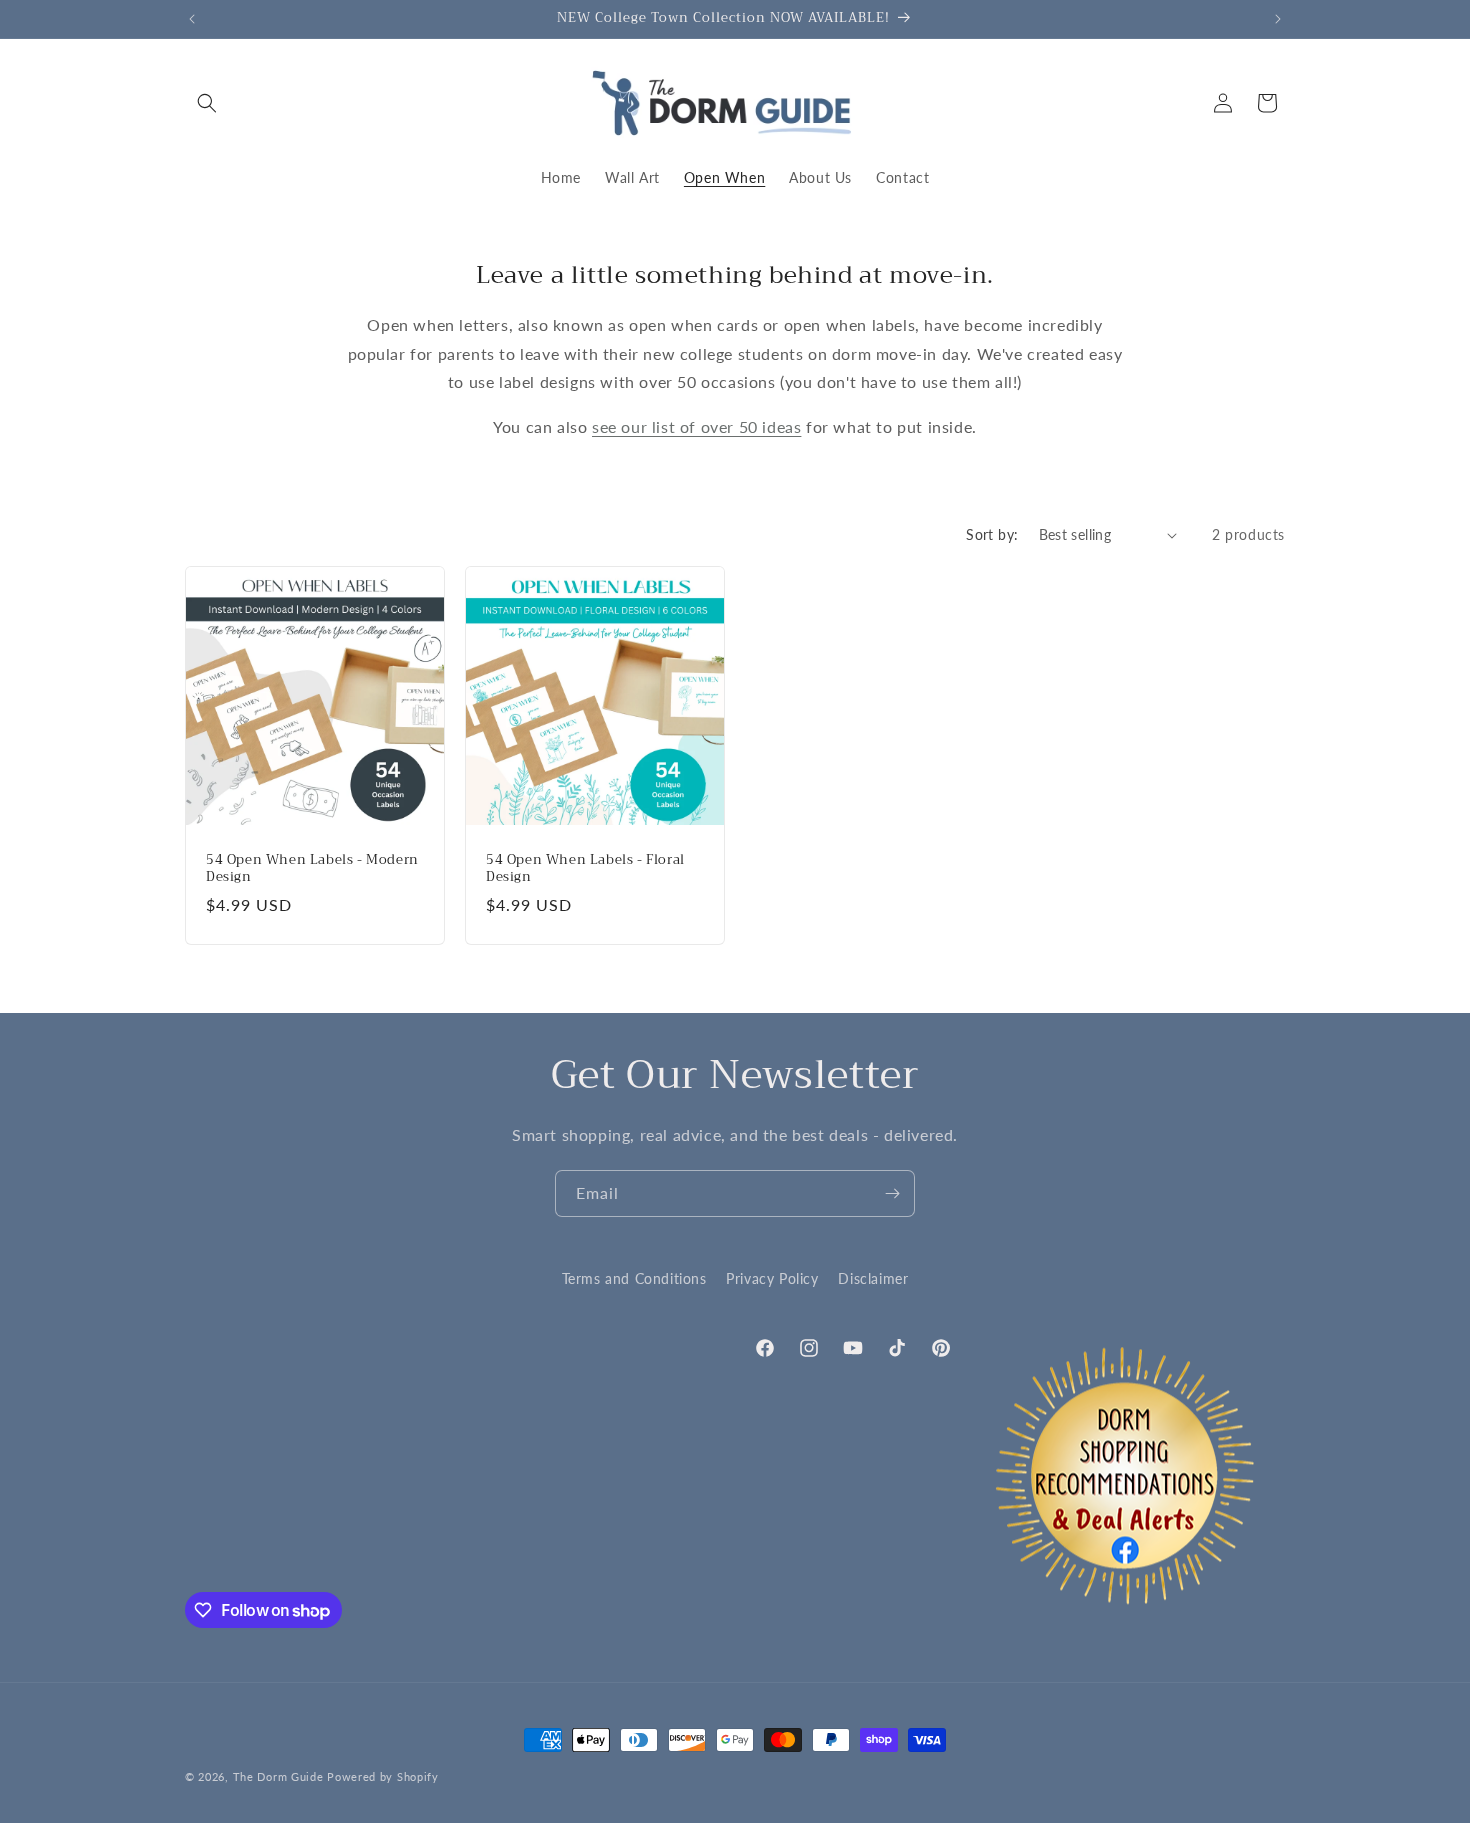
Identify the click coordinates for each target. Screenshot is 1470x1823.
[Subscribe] (892, 1193)
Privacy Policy (772, 1278)
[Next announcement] (1278, 19)
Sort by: (992, 534)
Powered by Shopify (383, 1776)
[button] (207, 103)
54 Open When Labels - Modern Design (312, 869)
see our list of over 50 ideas (696, 426)
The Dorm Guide (278, 1776)
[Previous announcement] (192, 19)
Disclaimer (873, 1278)
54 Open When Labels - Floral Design (585, 869)
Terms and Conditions (634, 1278)
